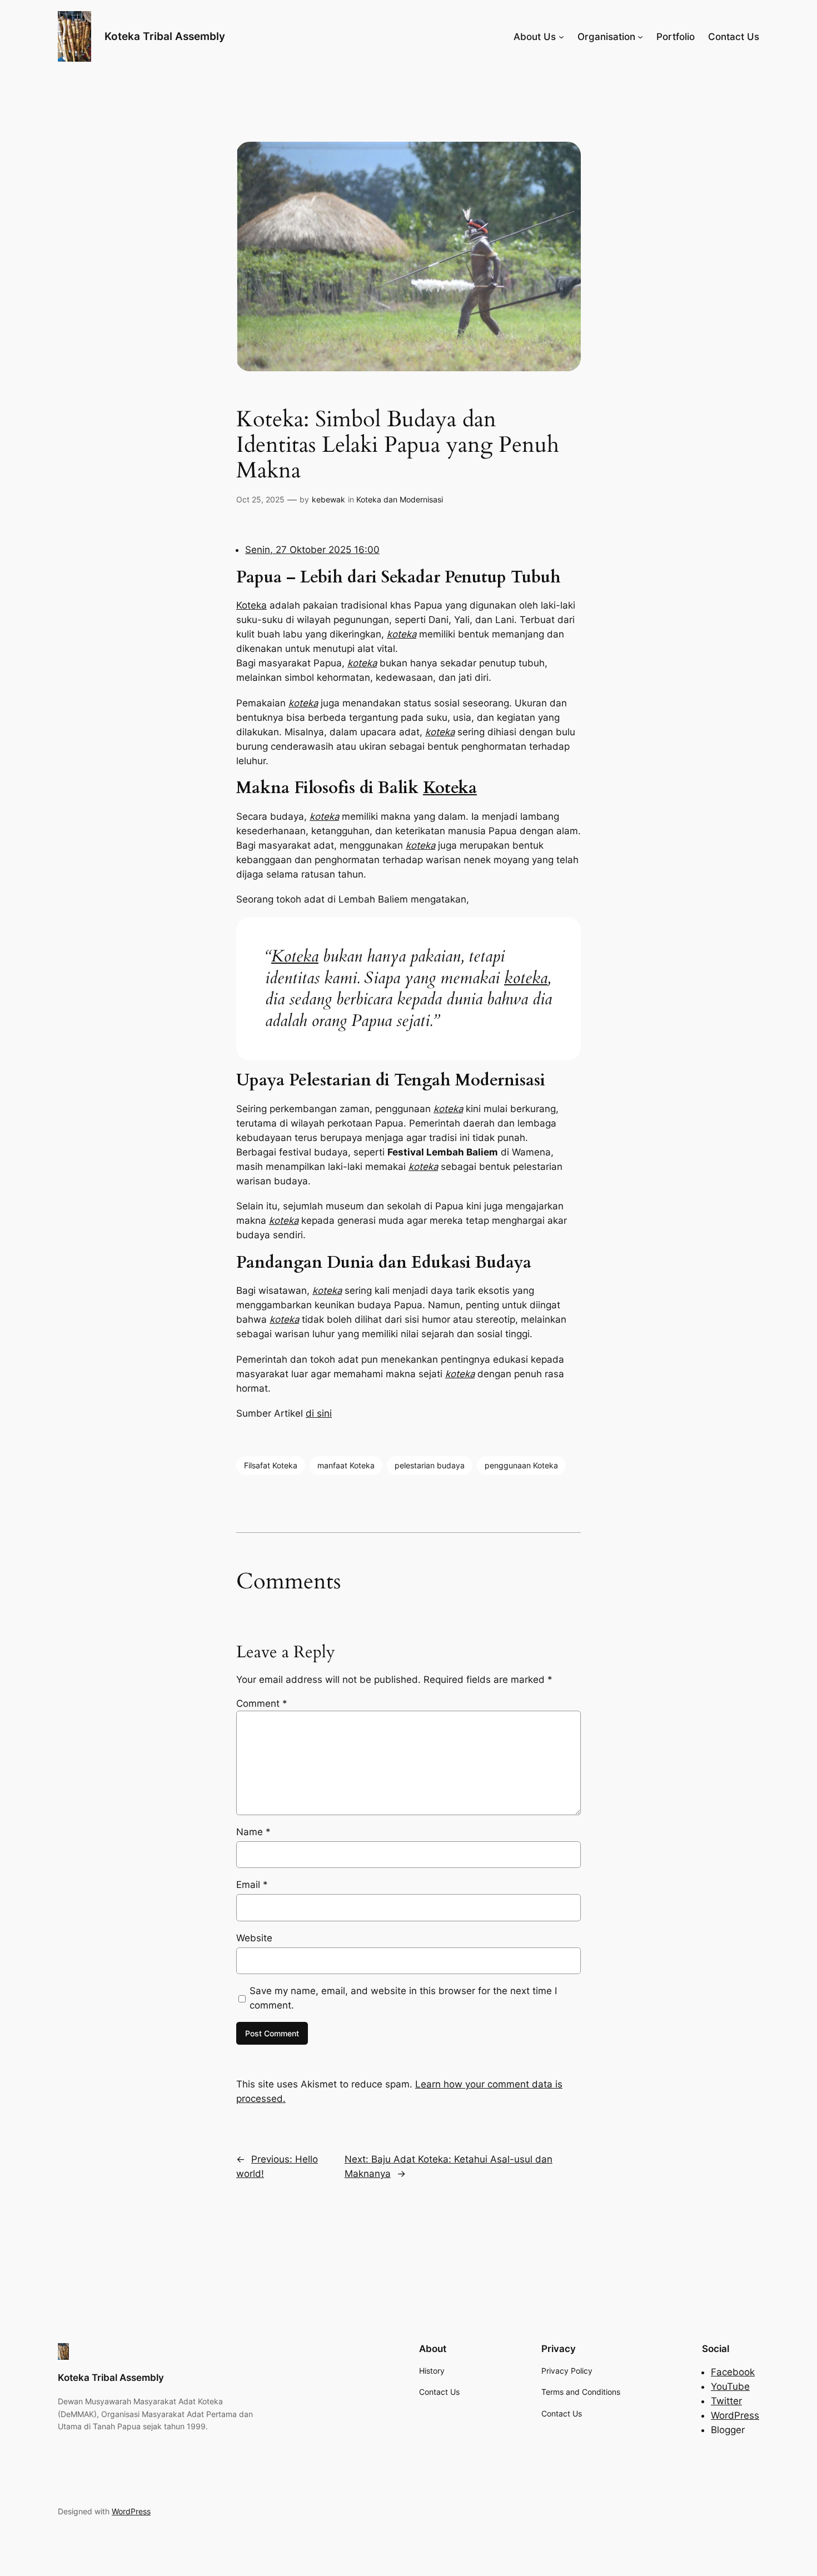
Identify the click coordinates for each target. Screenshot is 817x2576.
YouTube (730, 2386)
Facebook (733, 2372)
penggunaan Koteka (521, 1465)
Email (252, 1885)
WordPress (735, 2415)
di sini (319, 1413)
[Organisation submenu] (640, 37)
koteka (402, 634)
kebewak (328, 499)
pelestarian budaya (430, 1465)
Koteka (251, 605)
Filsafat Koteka (271, 1465)
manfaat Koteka (346, 1465)
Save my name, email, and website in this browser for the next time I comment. (403, 1998)
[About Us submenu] (561, 37)
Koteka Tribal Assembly (165, 36)
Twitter (726, 2401)
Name (253, 1832)
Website (254, 1938)
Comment (262, 1703)
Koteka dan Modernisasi (400, 499)
